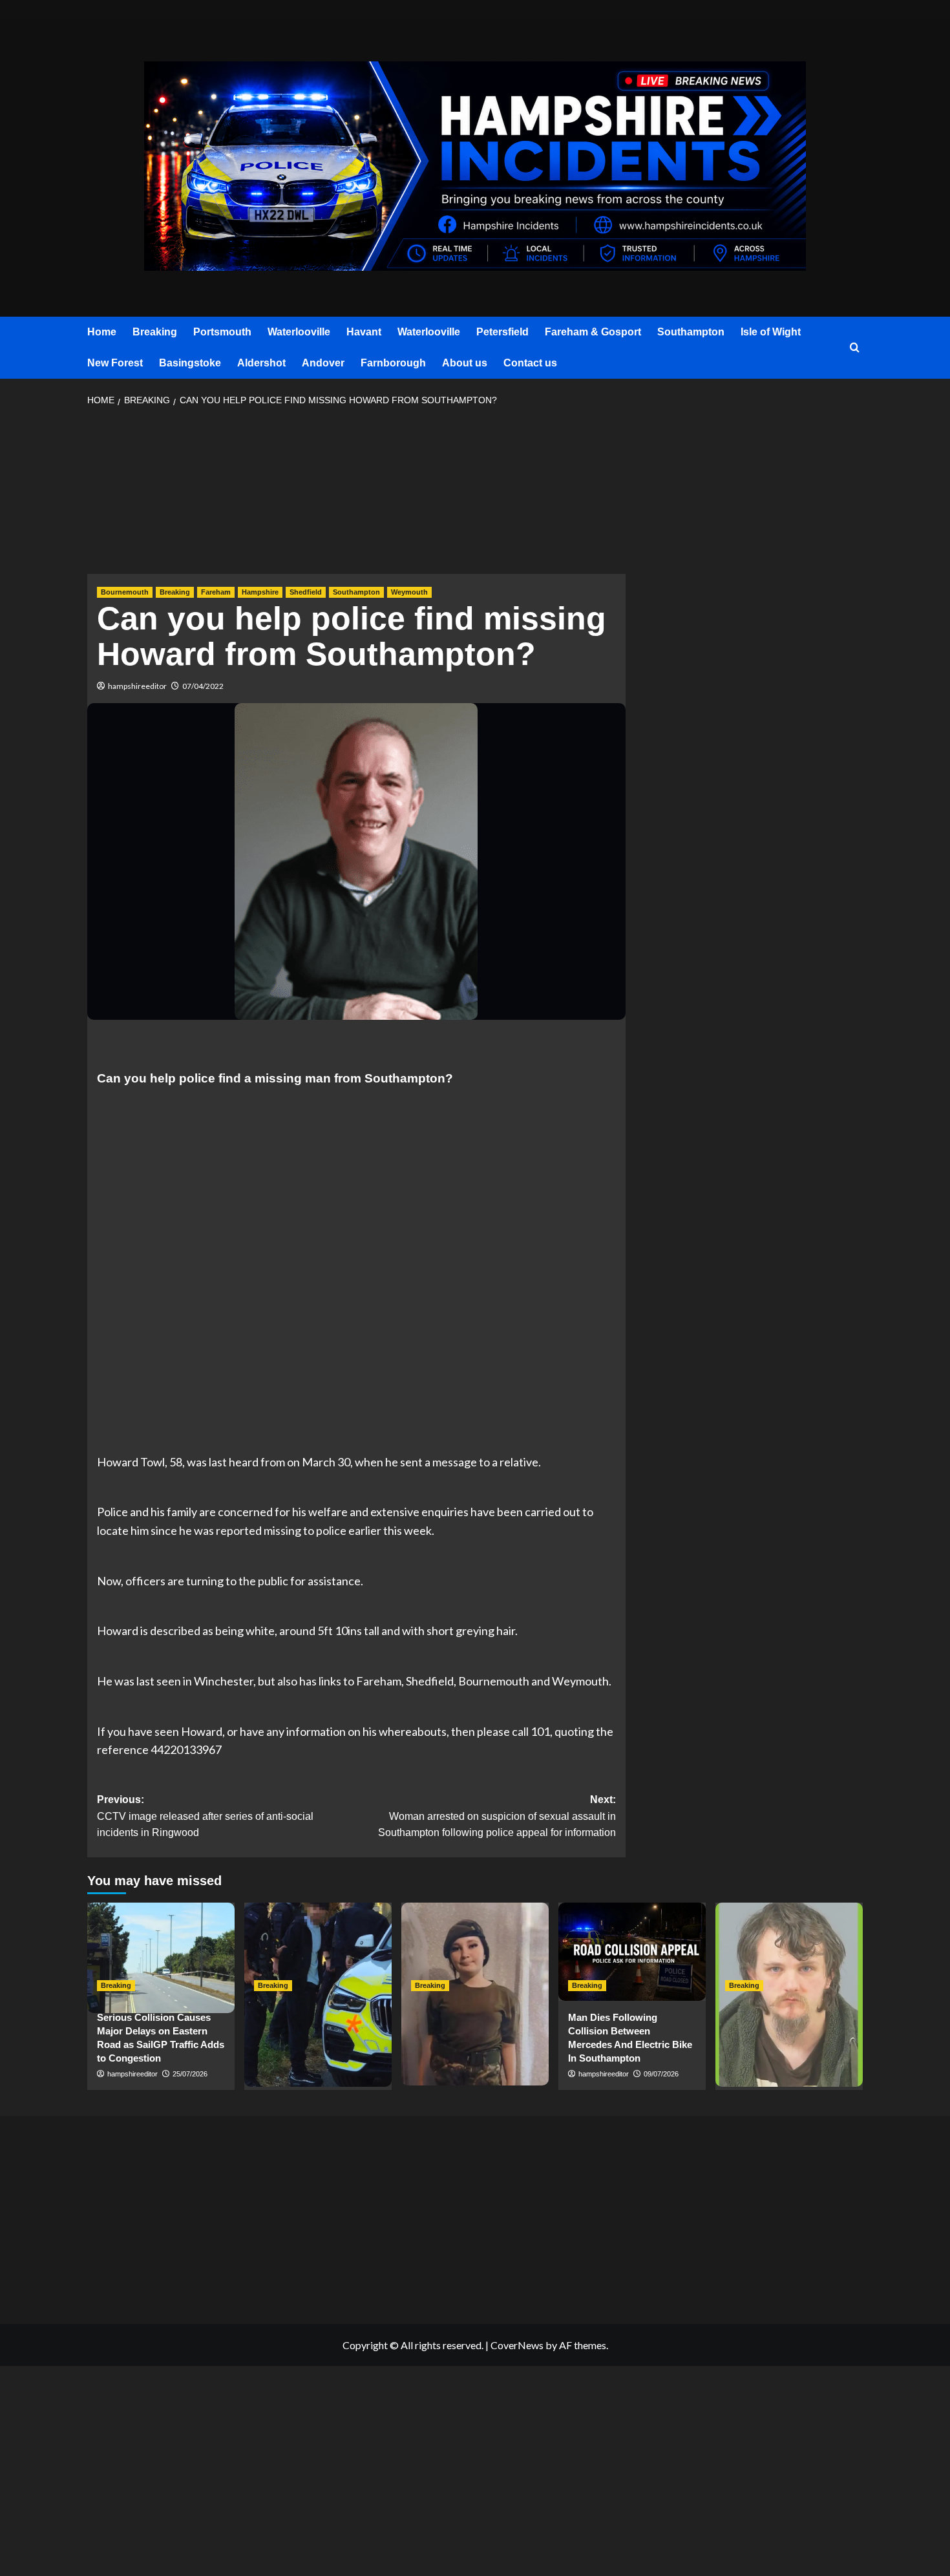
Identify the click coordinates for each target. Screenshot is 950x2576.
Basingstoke (190, 363)
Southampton (691, 332)
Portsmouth (222, 332)
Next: (497, 1816)
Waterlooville (299, 332)
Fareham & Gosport (593, 332)
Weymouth (409, 592)
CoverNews (517, 2345)
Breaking (155, 332)
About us (465, 363)
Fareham (216, 592)
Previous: (205, 1816)
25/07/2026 (190, 2074)
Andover (323, 363)
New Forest (115, 363)
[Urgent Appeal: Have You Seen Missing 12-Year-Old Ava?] (475, 1952)
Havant (364, 332)
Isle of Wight (771, 332)
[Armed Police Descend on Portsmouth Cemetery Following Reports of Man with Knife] (318, 1952)
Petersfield (502, 332)
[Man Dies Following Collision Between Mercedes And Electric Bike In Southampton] (632, 1952)
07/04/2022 (203, 686)
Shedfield (306, 592)
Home (102, 332)
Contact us (530, 363)
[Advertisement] (356, 494)
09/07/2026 (661, 2074)
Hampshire (260, 592)
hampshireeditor (137, 686)
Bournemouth (125, 592)
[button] (855, 348)
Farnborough (393, 363)
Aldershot (261, 363)
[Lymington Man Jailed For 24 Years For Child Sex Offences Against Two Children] (789, 1952)
